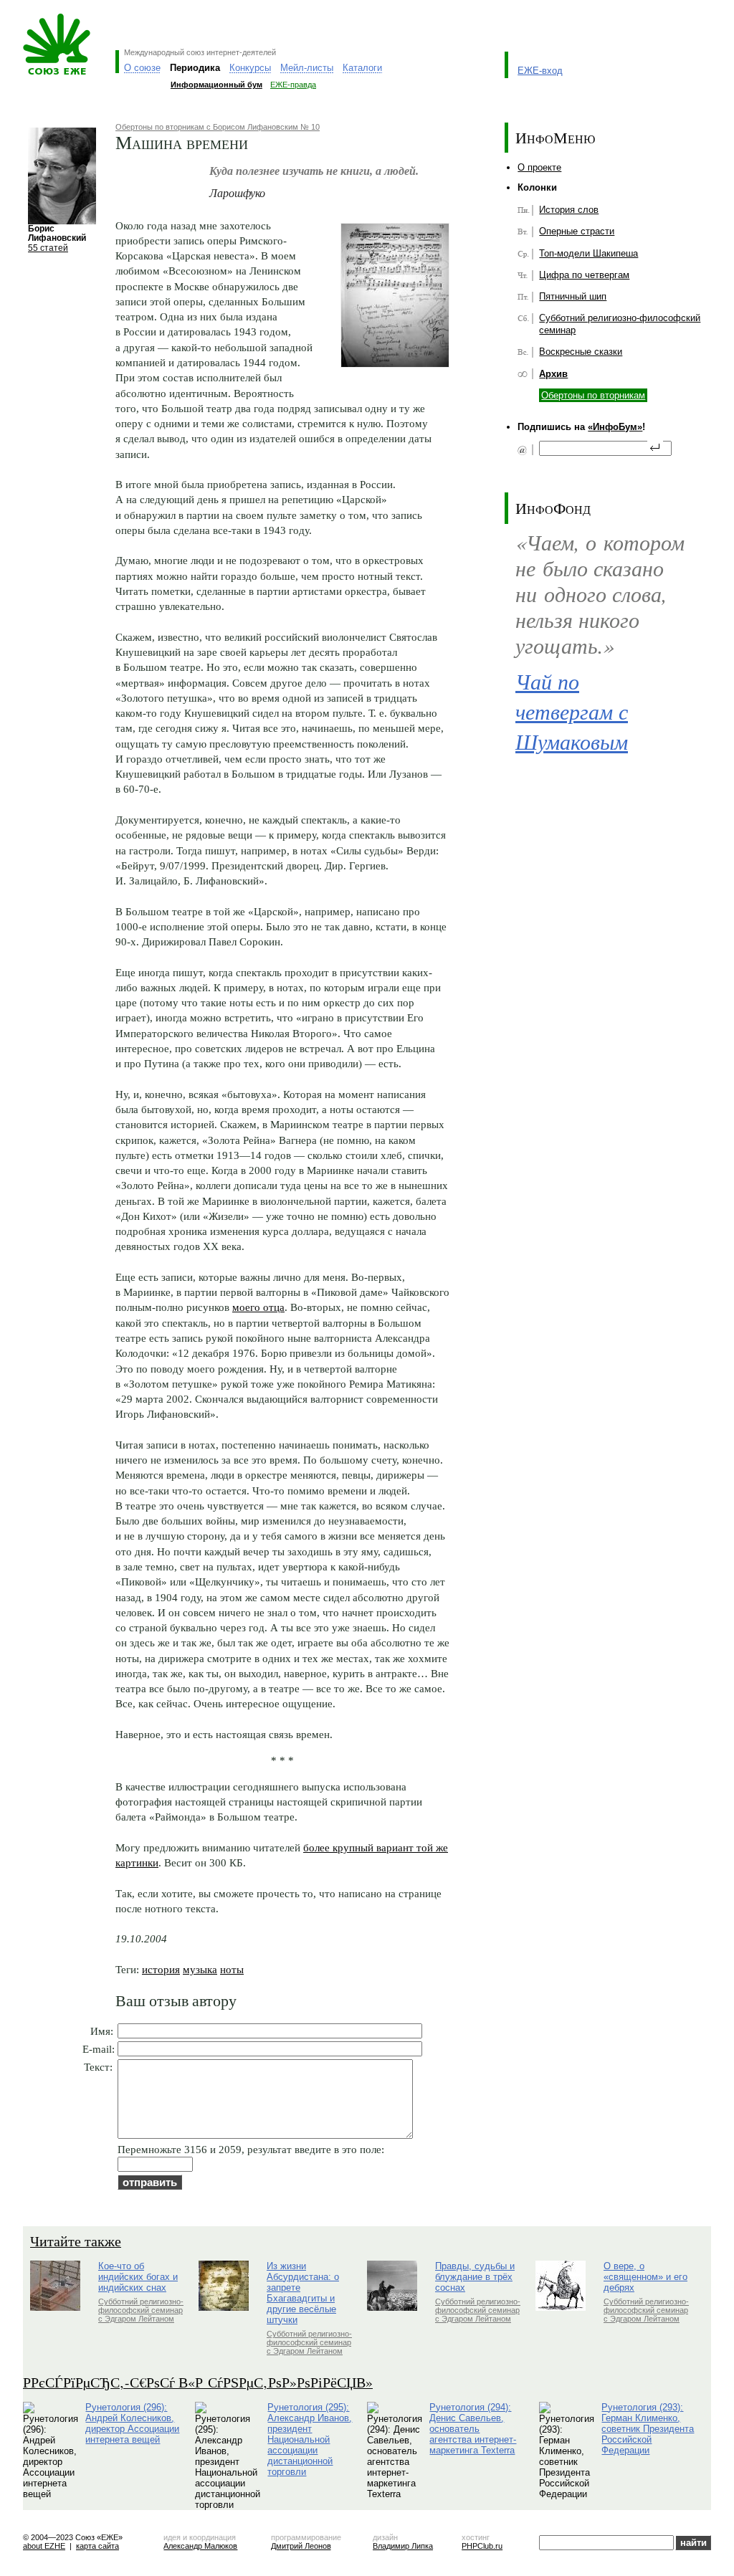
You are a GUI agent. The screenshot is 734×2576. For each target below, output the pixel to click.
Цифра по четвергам (584, 275)
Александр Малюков (200, 2546)
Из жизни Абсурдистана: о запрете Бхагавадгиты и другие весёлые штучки (303, 2293)
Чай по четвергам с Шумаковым (572, 711)
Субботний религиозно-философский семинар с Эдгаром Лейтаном (141, 2310)
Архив (553, 374)
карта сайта (97, 2546)
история (161, 1969)
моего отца (258, 1307)
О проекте (539, 167)
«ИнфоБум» (615, 427)
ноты (232, 1969)
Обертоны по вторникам (593, 395)
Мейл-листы (307, 68)
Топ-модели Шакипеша (588, 253)
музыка (200, 1969)
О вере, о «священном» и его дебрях (645, 2277)
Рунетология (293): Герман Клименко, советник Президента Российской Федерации (648, 2429)
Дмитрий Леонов (301, 2546)
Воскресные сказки (581, 352)
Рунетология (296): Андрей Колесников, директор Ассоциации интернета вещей (132, 2423)
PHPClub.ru (482, 2546)
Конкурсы (250, 68)
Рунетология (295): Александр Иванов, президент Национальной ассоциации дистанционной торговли (310, 2439)
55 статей (48, 248)
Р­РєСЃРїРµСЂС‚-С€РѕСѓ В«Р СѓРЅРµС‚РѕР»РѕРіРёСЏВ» (198, 2382)
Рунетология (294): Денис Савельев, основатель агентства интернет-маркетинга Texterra (473, 2429)
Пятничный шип (573, 296)
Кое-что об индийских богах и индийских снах (138, 2277)
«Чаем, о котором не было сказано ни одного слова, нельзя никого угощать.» (600, 594)
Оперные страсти (577, 231)
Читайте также (76, 2241)
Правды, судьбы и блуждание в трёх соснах (475, 2277)
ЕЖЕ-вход (540, 71)
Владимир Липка (403, 2546)
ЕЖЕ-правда (293, 85)
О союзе (142, 68)
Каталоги (362, 68)
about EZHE (44, 2546)
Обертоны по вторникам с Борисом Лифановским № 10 (218, 127)
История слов (569, 210)
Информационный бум (216, 85)
